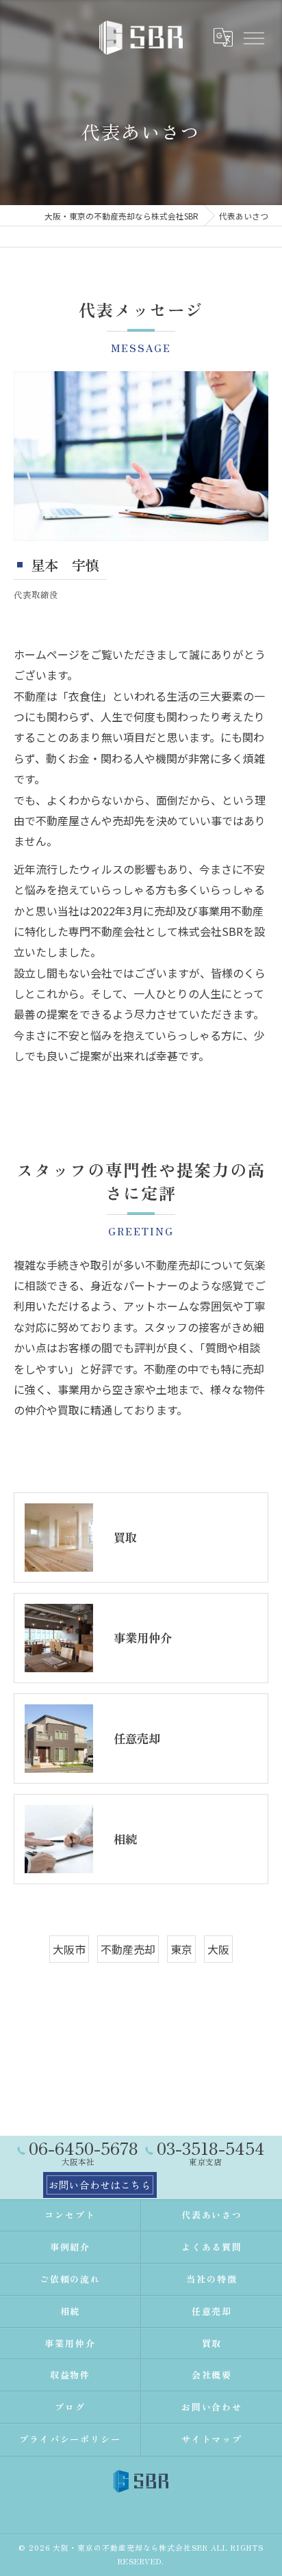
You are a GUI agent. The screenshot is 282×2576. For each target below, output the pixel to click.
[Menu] (253, 37)
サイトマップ (212, 2439)
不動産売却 (128, 1949)
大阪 (218, 1949)
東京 (181, 1949)
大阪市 (69, 1949)
